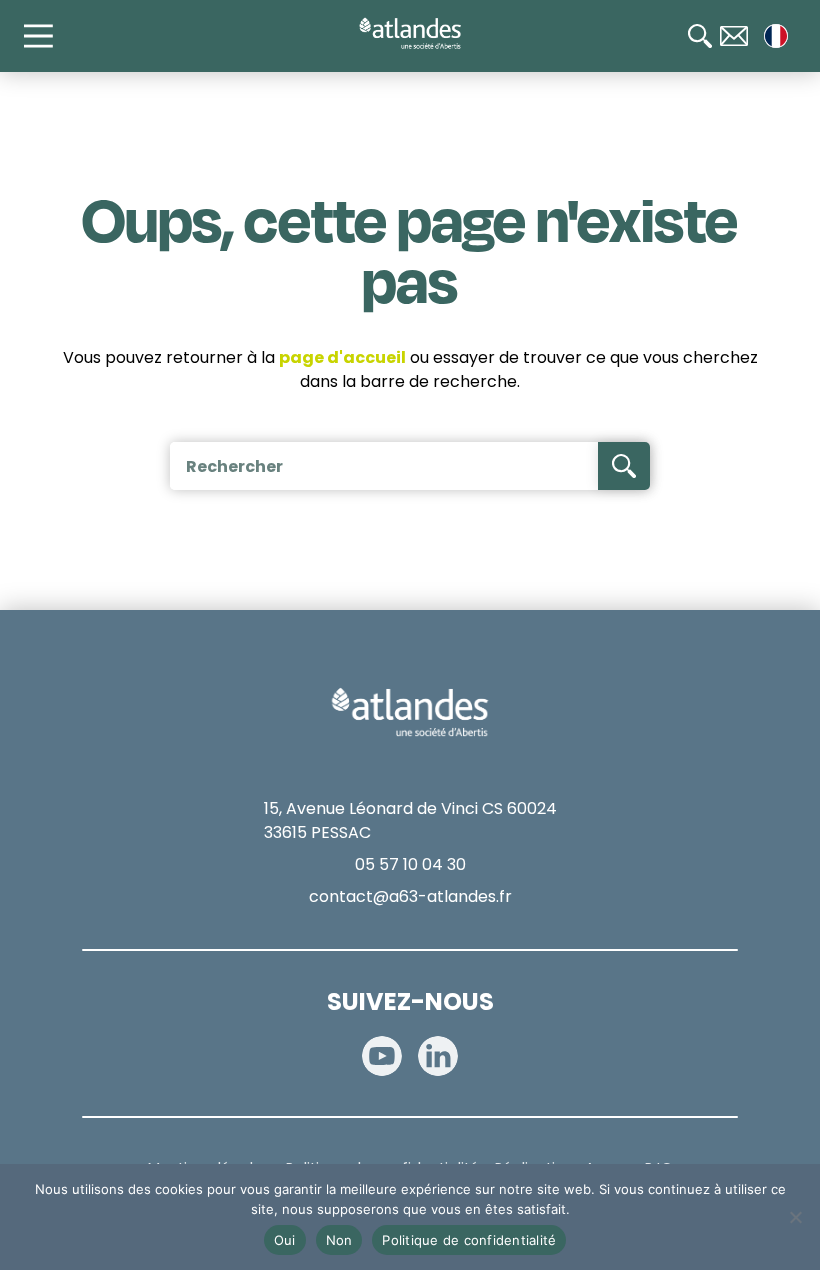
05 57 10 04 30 (410, 864)
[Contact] (734, 36)
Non (339, 1240)
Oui (285, 1240)
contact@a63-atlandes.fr (410, 896)
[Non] (795, 1217)
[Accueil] (410, 34)
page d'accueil (342, 357)
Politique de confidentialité (469, 1240)
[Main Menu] (48, 36)
